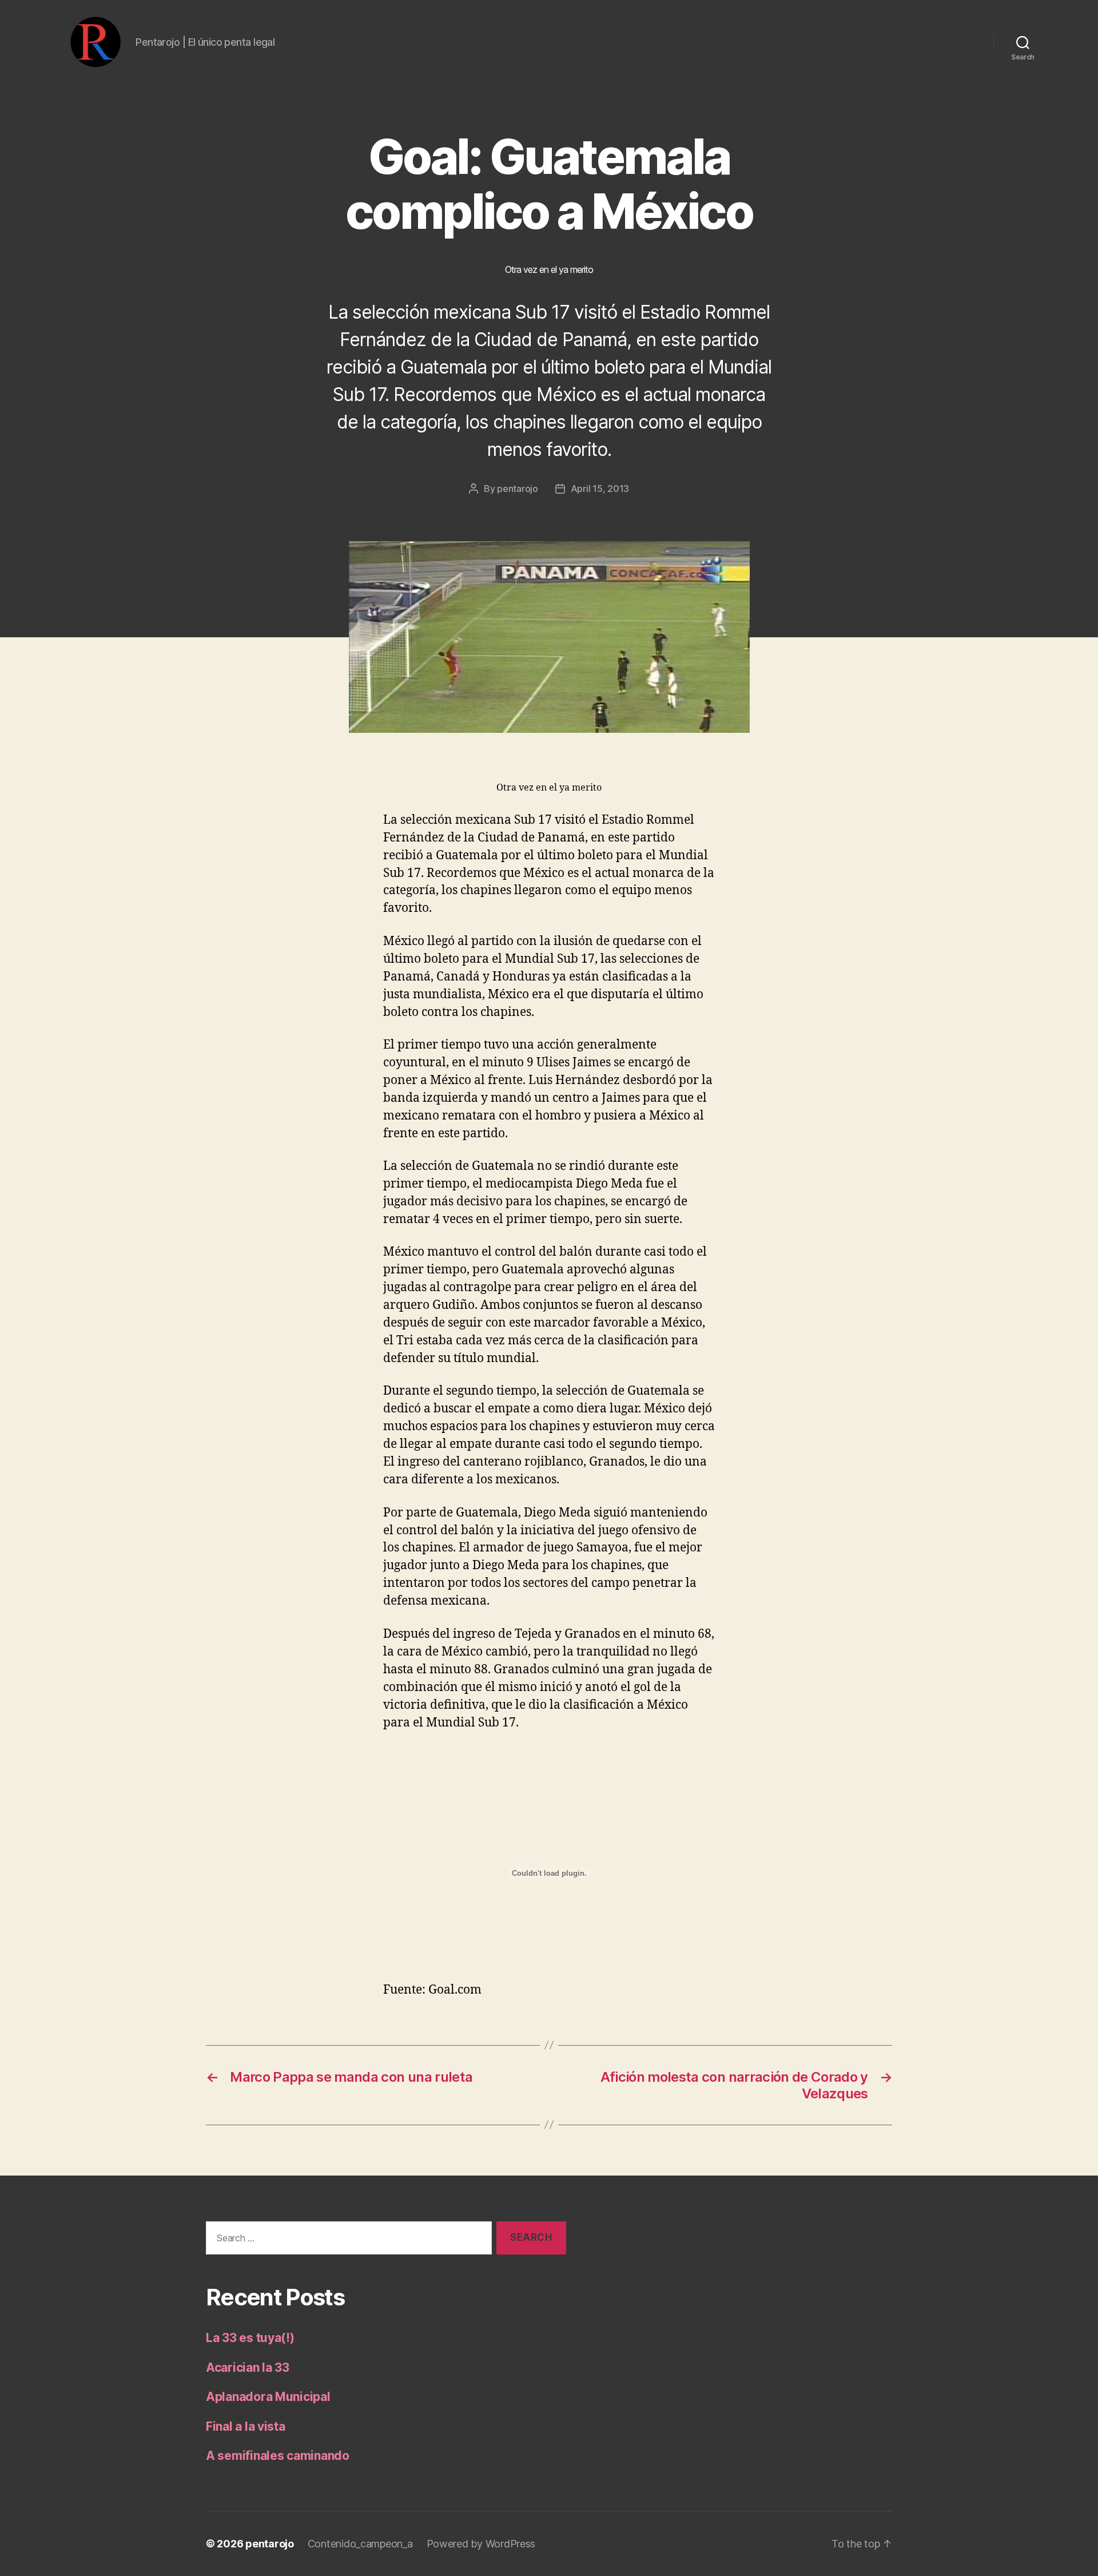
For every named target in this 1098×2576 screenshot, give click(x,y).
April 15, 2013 (600, 489)
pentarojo (518, 489)
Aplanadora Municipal (268, 2397)
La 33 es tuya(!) (250, 2338)
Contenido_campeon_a (360, 2544)
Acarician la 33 (248, 2367)
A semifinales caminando (278, 2456)
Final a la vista (246, 2426)
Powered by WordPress (481, 2544)
